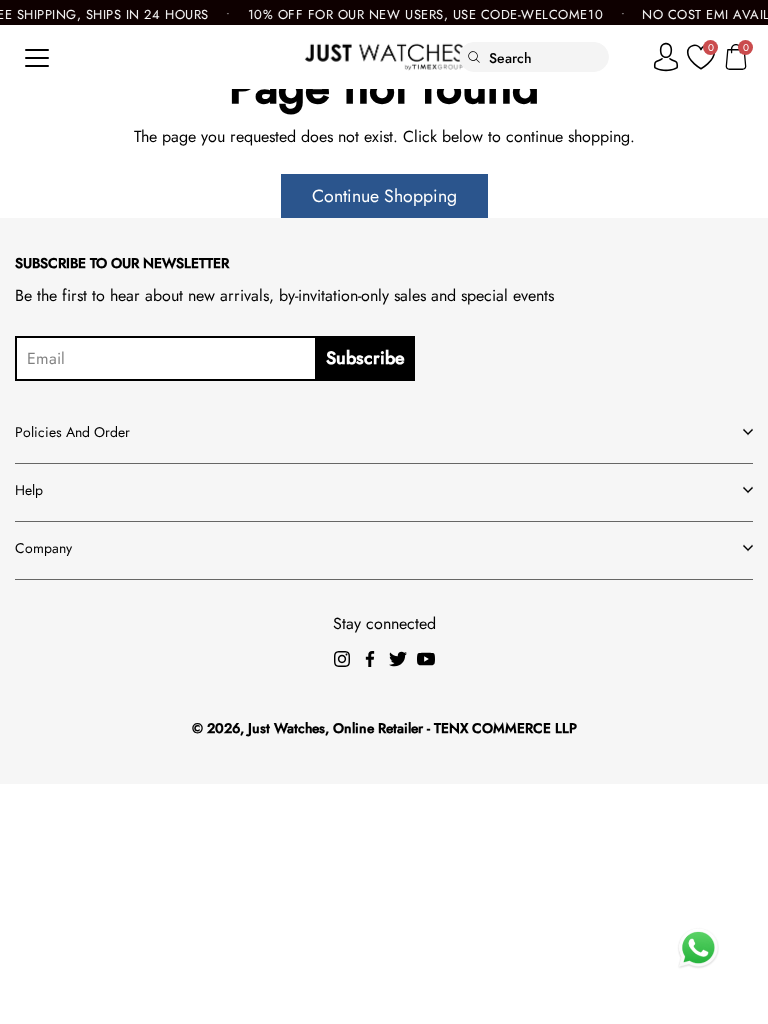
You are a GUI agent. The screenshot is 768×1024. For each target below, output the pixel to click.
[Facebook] (370, 659)
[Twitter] (398, 659)
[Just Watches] (384, 57)
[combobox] (548, 58)
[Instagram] (342, 659)
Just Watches (286, 728)
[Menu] (37, 58)
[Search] (474, 57)
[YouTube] (426, 659)
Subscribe (365, 358)
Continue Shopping (384, 196)
